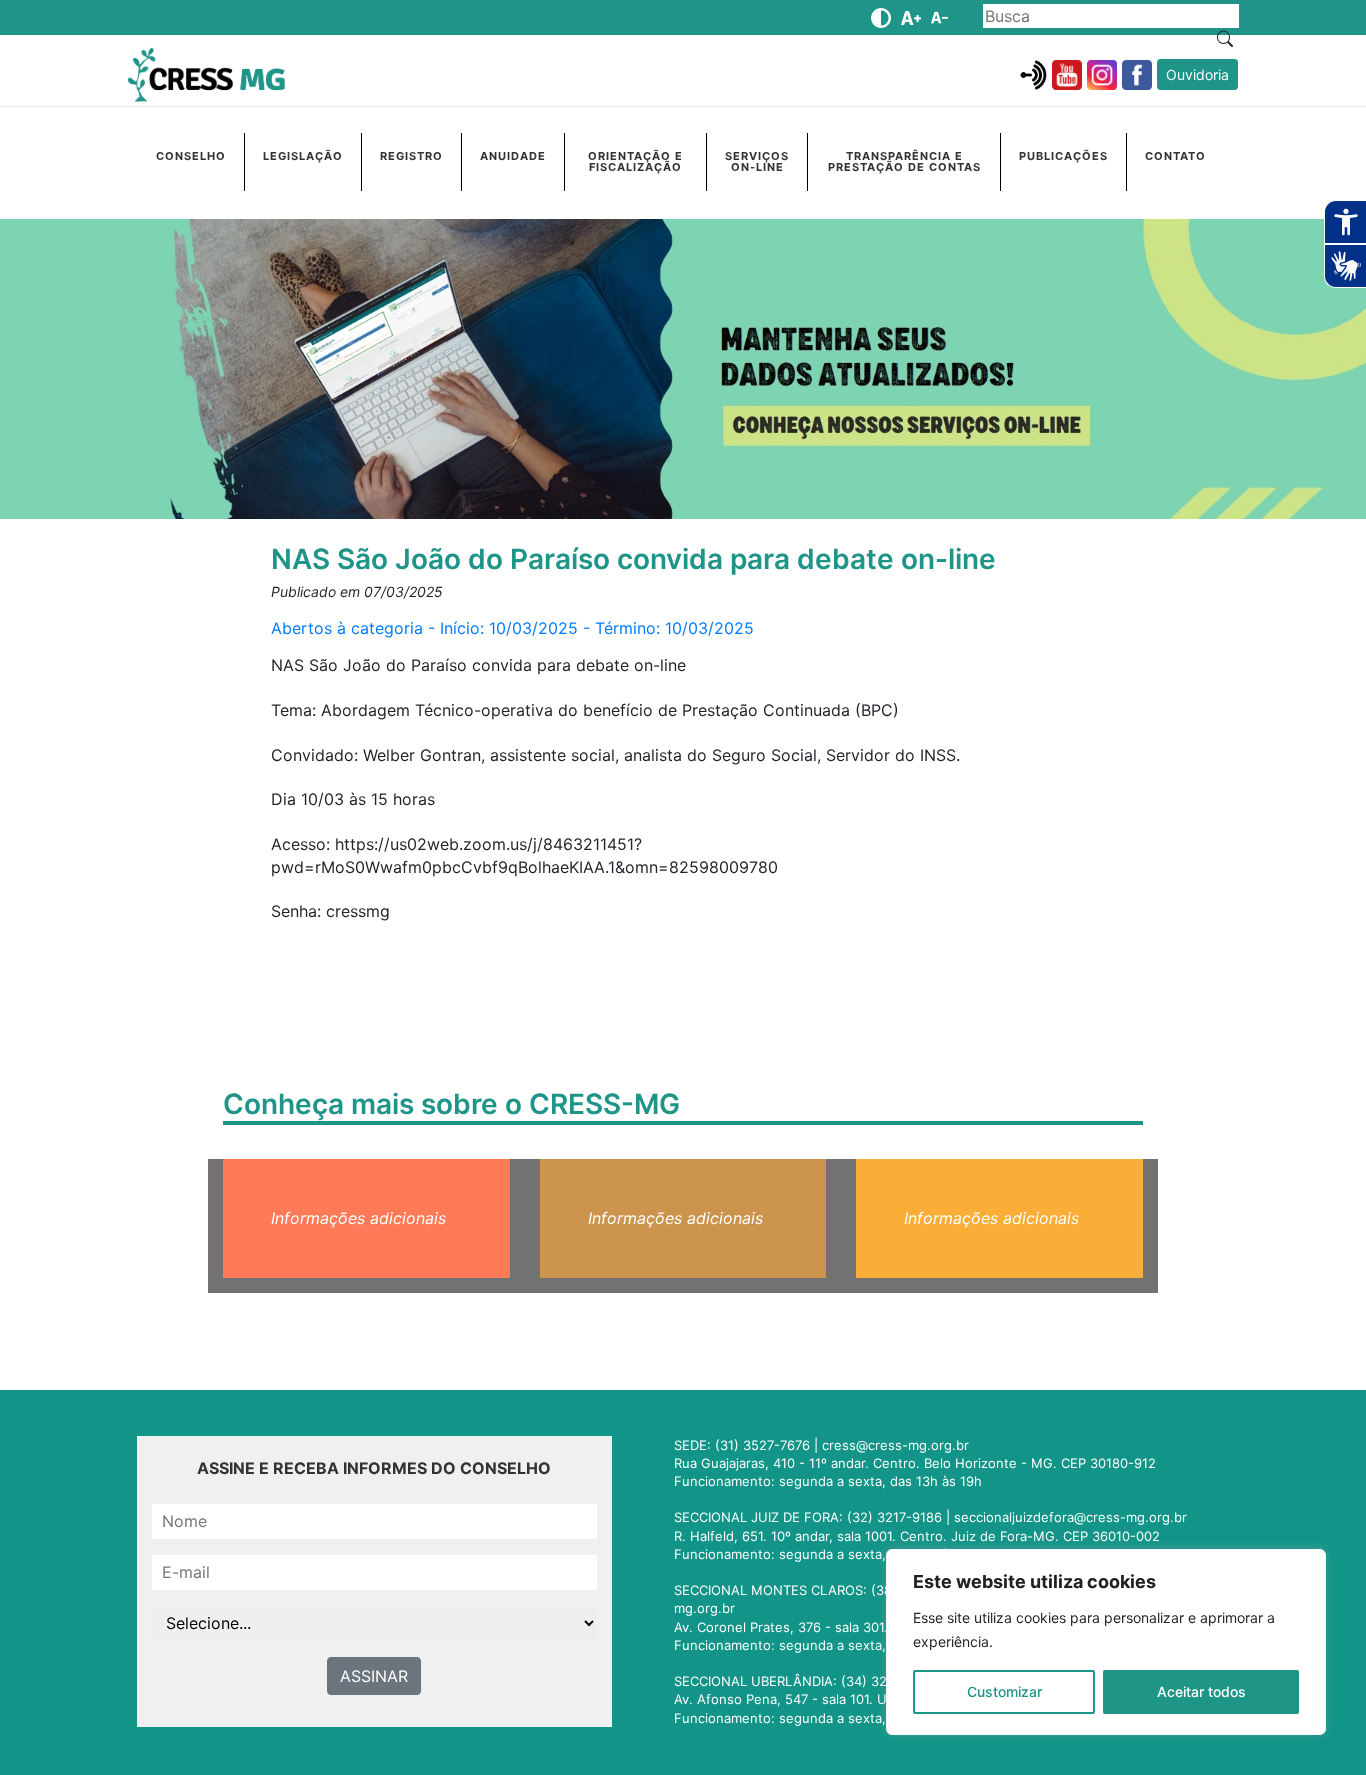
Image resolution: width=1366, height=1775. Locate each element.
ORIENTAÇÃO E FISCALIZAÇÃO (635, 161)
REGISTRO (411, 156)
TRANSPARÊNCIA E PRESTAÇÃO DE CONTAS (904, 161)
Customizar (1004, 1691)
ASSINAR (374, 1676)
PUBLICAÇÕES (1063, 156)
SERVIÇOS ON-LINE (757, 161)
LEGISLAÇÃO (303, 156)
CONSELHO (191, 156)
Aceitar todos (1201, 1691)
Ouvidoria (1197, 74)
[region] (1106, 1642)
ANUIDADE (513, 156)
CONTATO (1175, 156)
